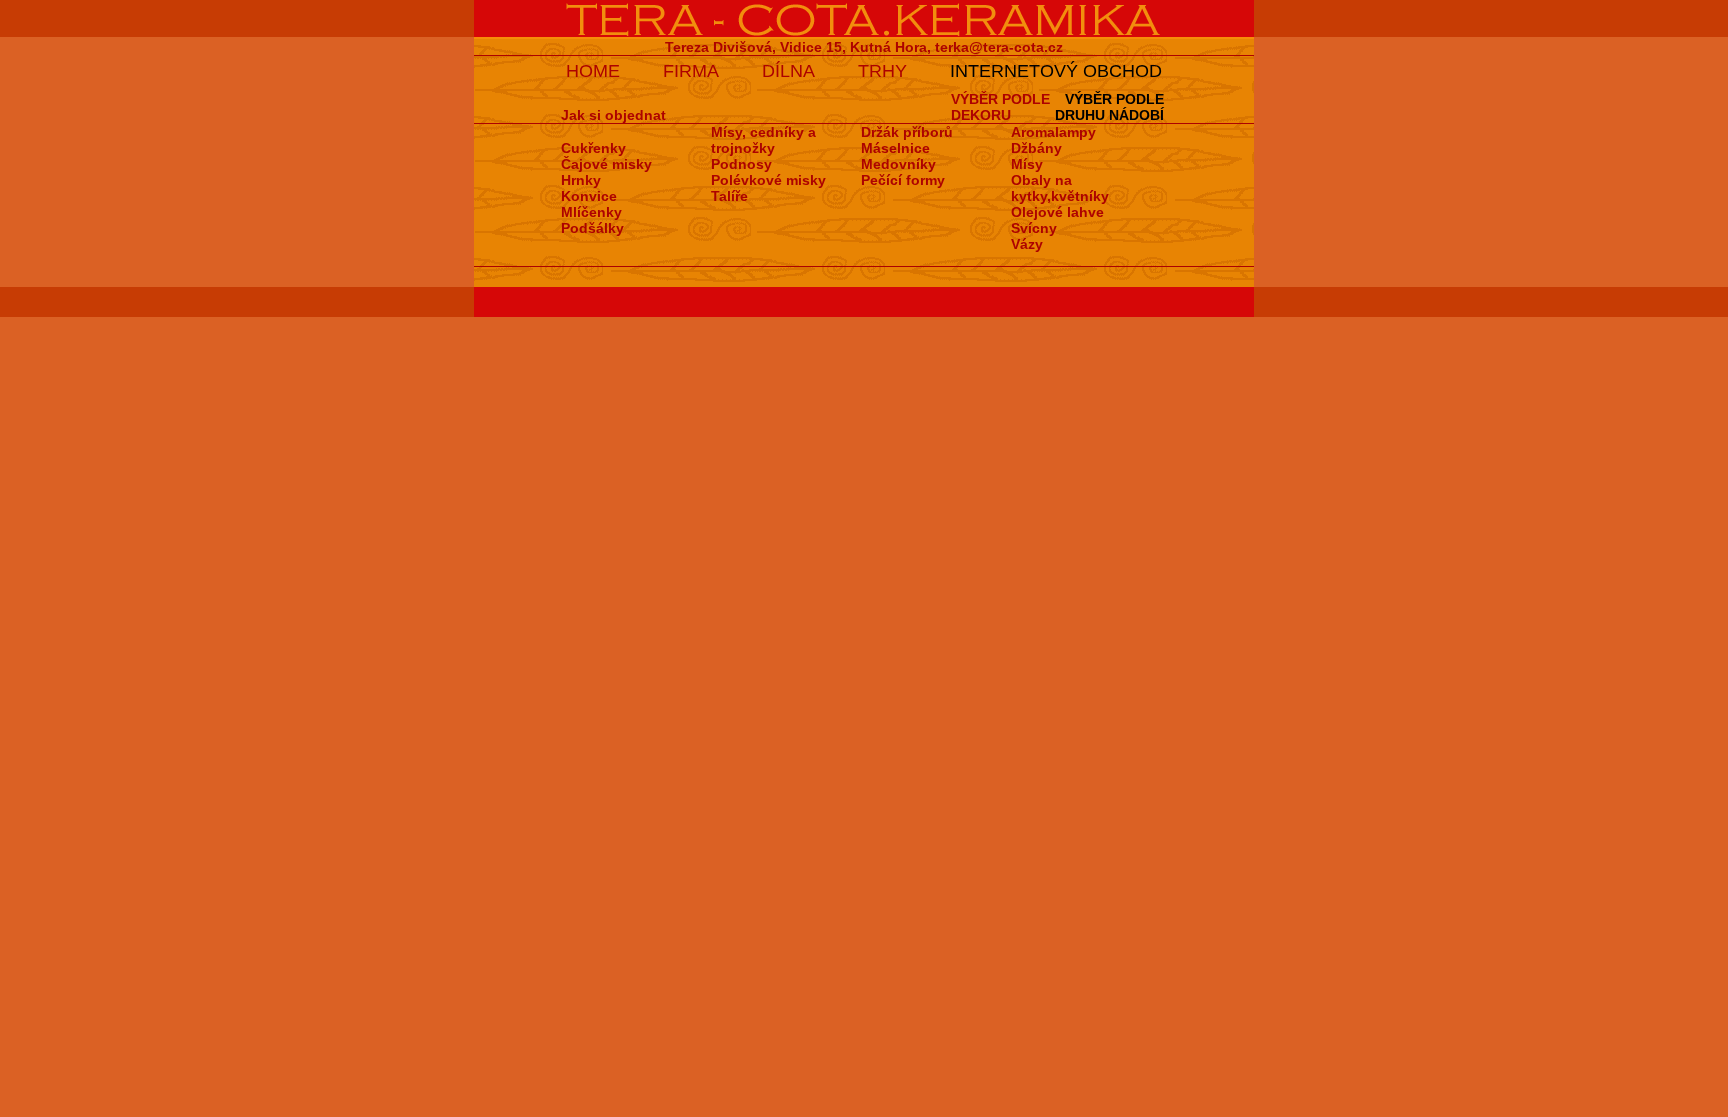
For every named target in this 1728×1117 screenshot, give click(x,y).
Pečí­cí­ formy (903, 180)
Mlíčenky (591, 212)
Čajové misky (606, 164)
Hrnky (581, 180)
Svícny (1034, 228)
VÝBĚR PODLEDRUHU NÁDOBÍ (1109, 107)
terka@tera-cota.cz (999, 47)
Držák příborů (907, 132)
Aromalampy (1053, 132)
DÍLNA (788, 71)
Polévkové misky (768, 180)
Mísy (1027, 164)
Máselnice (895, 148)
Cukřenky (593, 148)
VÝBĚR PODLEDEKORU (1000, 107)
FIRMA (691, 71)
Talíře (729, 196)
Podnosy (741, 164)
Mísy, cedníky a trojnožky (763, 140)
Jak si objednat (613, 115)
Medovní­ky (898, 164)
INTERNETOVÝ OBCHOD (1056, 71)
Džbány (1036, 148)
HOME (593, 71)
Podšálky (592, 228)
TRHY (882, 71)
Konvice (589, 196)
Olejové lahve (1057, 212)
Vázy (1027, 244)
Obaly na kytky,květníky (1060, 188)
